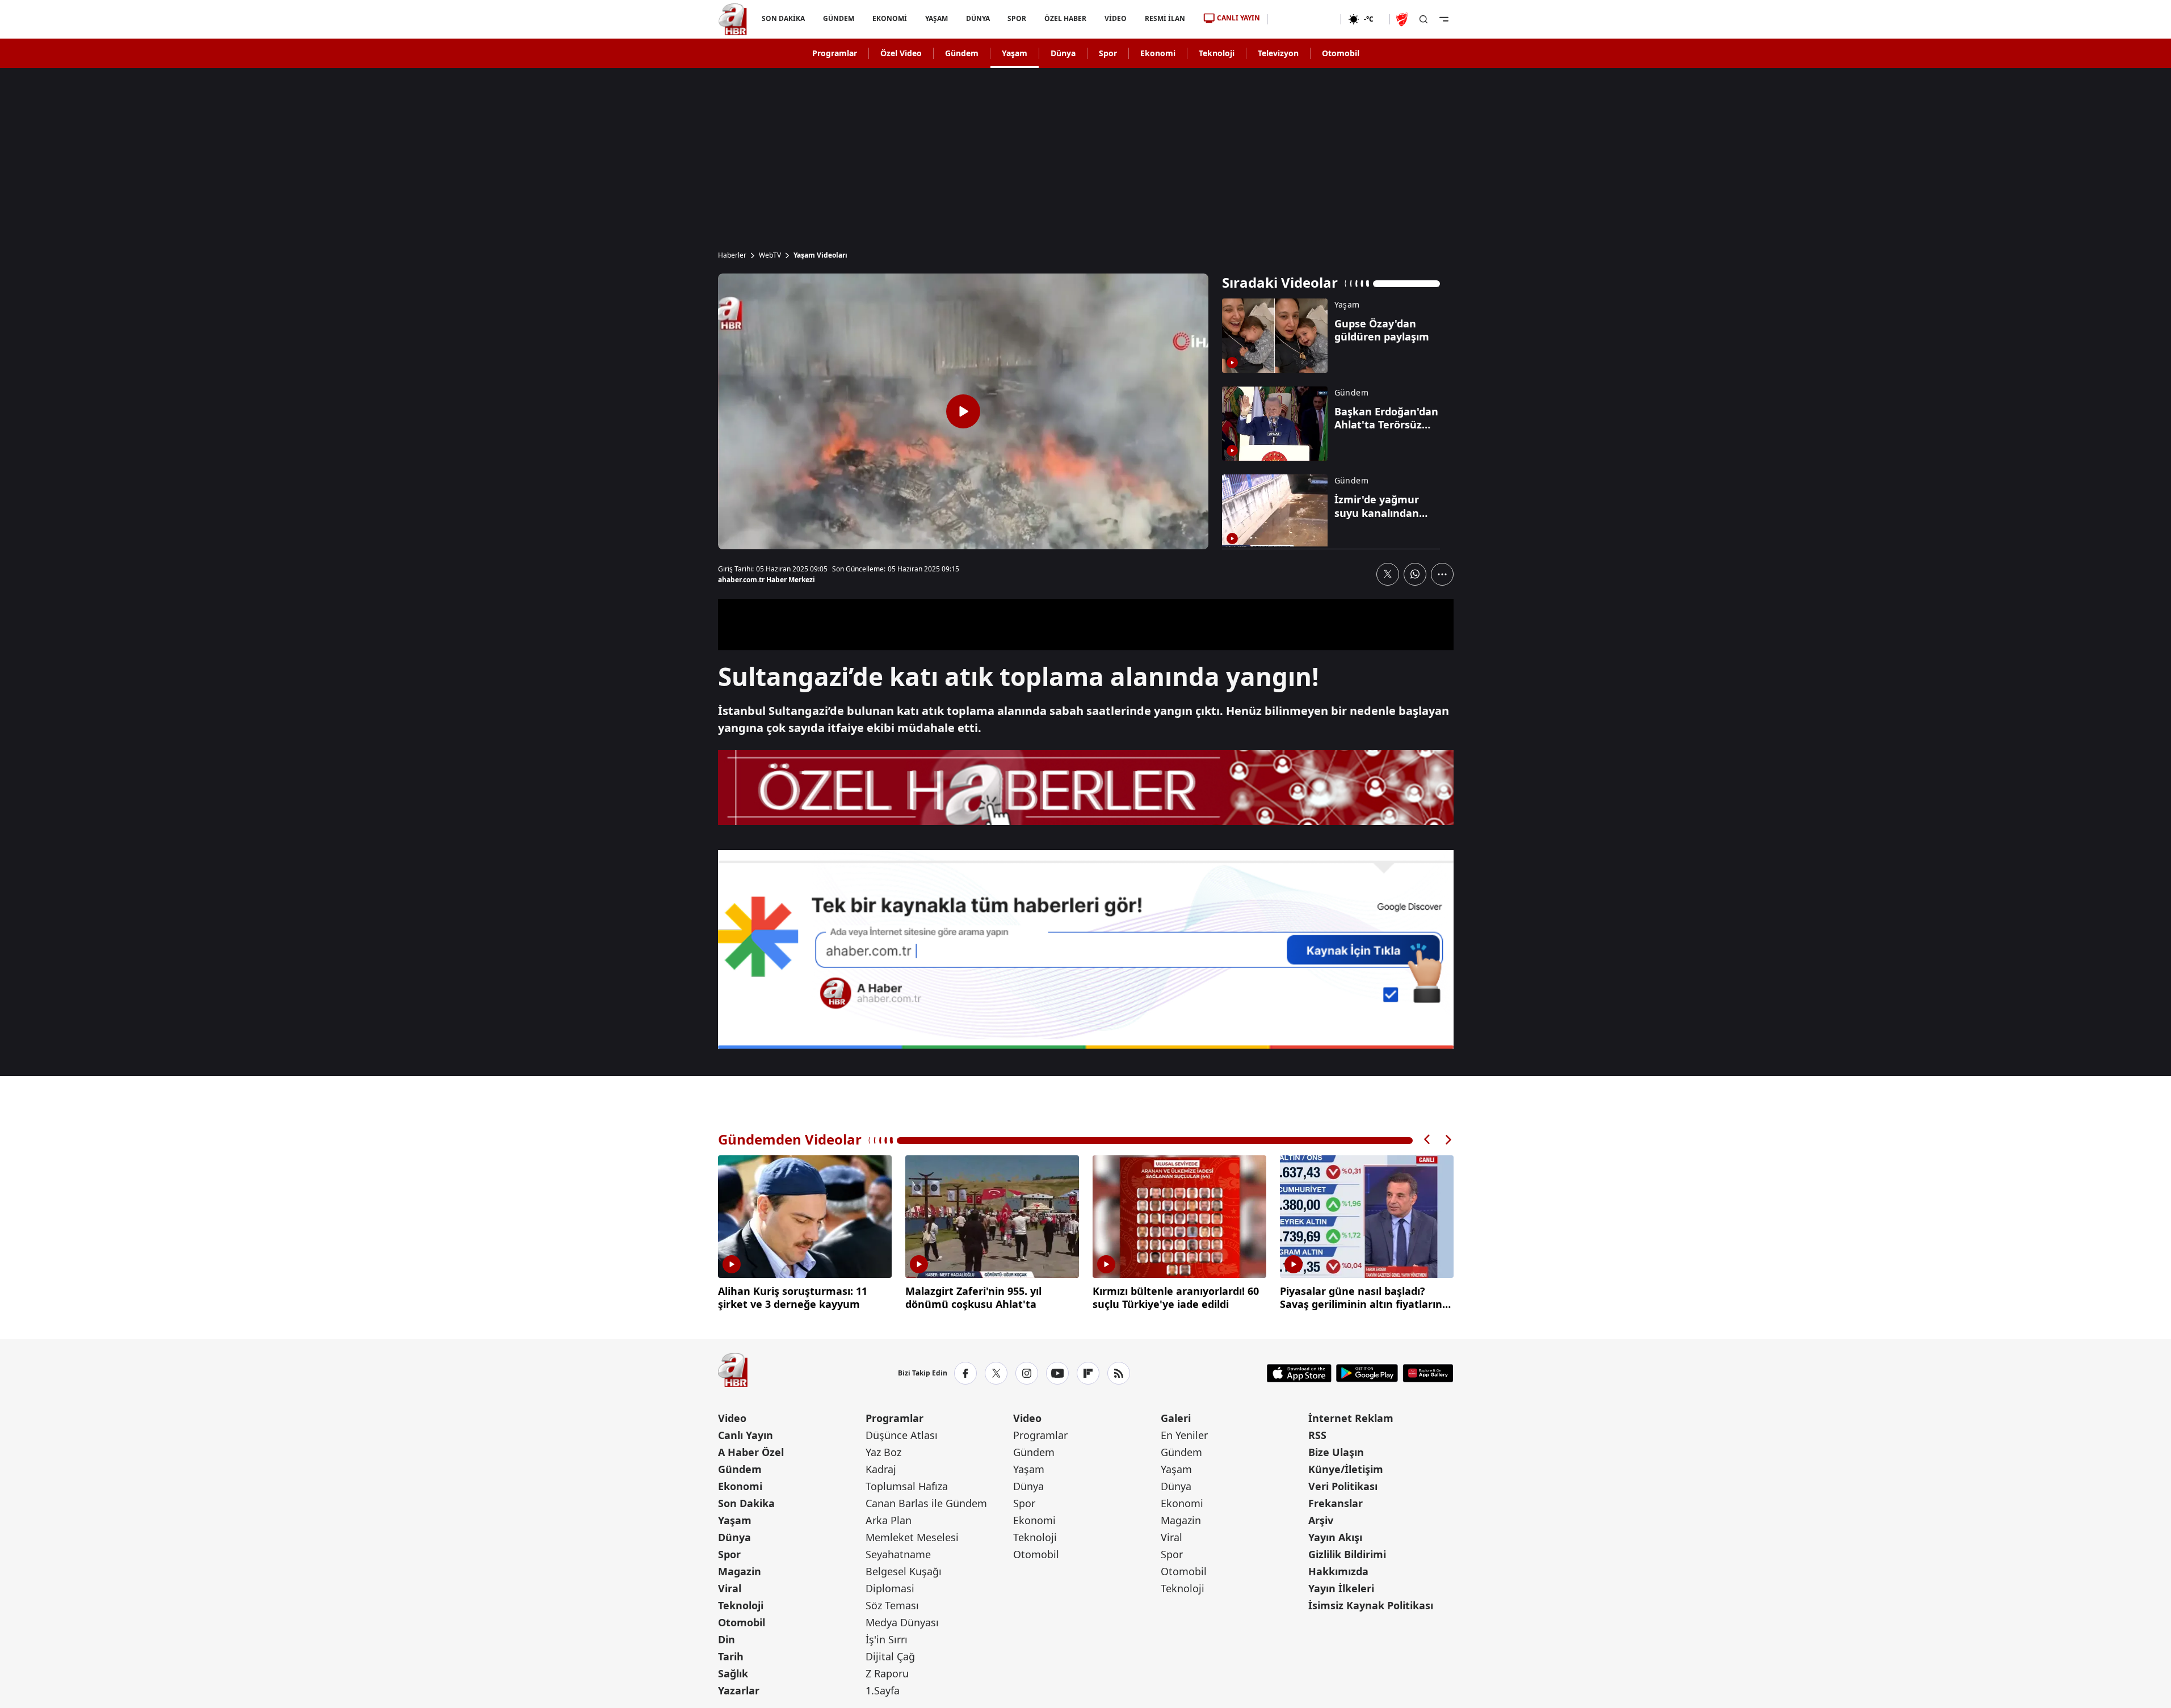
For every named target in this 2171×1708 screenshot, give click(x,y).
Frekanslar (1336, 1503)
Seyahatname (898, 1554)
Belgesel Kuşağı (904, 1571)
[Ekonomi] (1304, 19)
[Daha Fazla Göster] (1442, 574)
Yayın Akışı (1335, 1537)
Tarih (731, 1656)
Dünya (1063, 53)
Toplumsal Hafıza (907, 1486)
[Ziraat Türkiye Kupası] (1403, 19)
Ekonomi (1158, 53)
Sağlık (733, 1673)
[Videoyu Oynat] (963, 411)
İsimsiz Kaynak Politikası (1371, 1605)
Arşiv (1321, 1520)
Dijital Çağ (890, 1656)
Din (727, 1639)
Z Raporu (887, 1673)
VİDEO (1116, 18)
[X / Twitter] (996, 1373)
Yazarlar (739, 1690)
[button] (1427, 1140)
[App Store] (1299, 1373)
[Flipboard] (1088, 1373)
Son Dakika (746, 1503)
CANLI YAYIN (1238, 18)
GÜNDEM (838, 18)
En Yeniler (1184, 1435)
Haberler (732, 255)
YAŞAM (936, 18)
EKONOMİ (889, 18)
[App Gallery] (1428, 1373)
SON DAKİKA (783, 18)
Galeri (1176, 1418)
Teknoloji (1217, 53)
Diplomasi (890, 1588)
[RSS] (1119, 1373)
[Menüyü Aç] (1444, 19)
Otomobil (1341, 53)
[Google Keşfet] (1086, 949)
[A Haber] (733, 19)
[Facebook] (965, 1373)
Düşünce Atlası (902, 1435)
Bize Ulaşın (1336, 1452)
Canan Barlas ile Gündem (926, 1503)
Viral (730, 1588)
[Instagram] (1027, 1373)
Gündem (962, 53)
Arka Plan (889, 1520)
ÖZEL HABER (1065, 18)
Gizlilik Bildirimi (1347, 1554)
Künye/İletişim (1346, 1469)
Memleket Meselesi (912, 1537)
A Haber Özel (751, 1452)
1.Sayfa (883, 1690)
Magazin (740, 1571)
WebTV (770, 255)
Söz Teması (892, 1605)
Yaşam (1015, 53)
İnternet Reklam (1351, 1418)
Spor (1108, 53)
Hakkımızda (1338, 1571)
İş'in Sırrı (887, 1639)
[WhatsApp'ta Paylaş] (1415, 574)
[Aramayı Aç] (1423, 19)
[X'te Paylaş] (1388, 574)
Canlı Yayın (746, 1435)
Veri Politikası (1343, 1486)
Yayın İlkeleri (1341, 1588)
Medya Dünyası (902, 1622)
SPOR (1017, 18)
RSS (1317, 1435)
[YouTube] (1057, 1373)
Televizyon (1278, 53)
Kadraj (881, 1469)
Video (732, 1418)
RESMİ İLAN (1165, 18)
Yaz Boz (883, 1452)
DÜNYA (977, 18)
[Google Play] (1367, 1373)
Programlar (835, 53)
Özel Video (901, 53)
